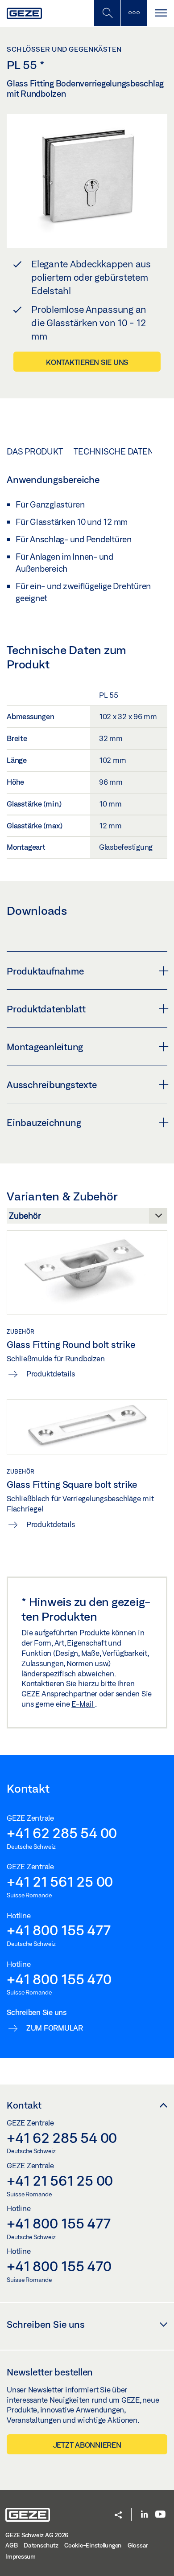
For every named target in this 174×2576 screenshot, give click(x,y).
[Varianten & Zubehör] (87, 1218)
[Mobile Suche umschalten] (107, 13)
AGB (11, 2545)
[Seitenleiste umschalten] (134, 13)
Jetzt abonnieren (87, 2445)
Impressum (21, 2556)
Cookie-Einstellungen (93, 2545)
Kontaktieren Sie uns (87, 362)
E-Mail (83, 1704)
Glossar (138, 2545)
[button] (118, 2516)
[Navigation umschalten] (161, 13)
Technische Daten (114, 451)
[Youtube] (160, 2515)
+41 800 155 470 (59, 1979)
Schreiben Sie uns (46, 2324)
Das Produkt (35, 451)
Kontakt (24, 2105)
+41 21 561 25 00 (60, 1881)
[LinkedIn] (144, 2515)
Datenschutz (41, 2545)
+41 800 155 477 (58, 1930)
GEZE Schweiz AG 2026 (37, 2535)
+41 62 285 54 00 (62, 1833)
